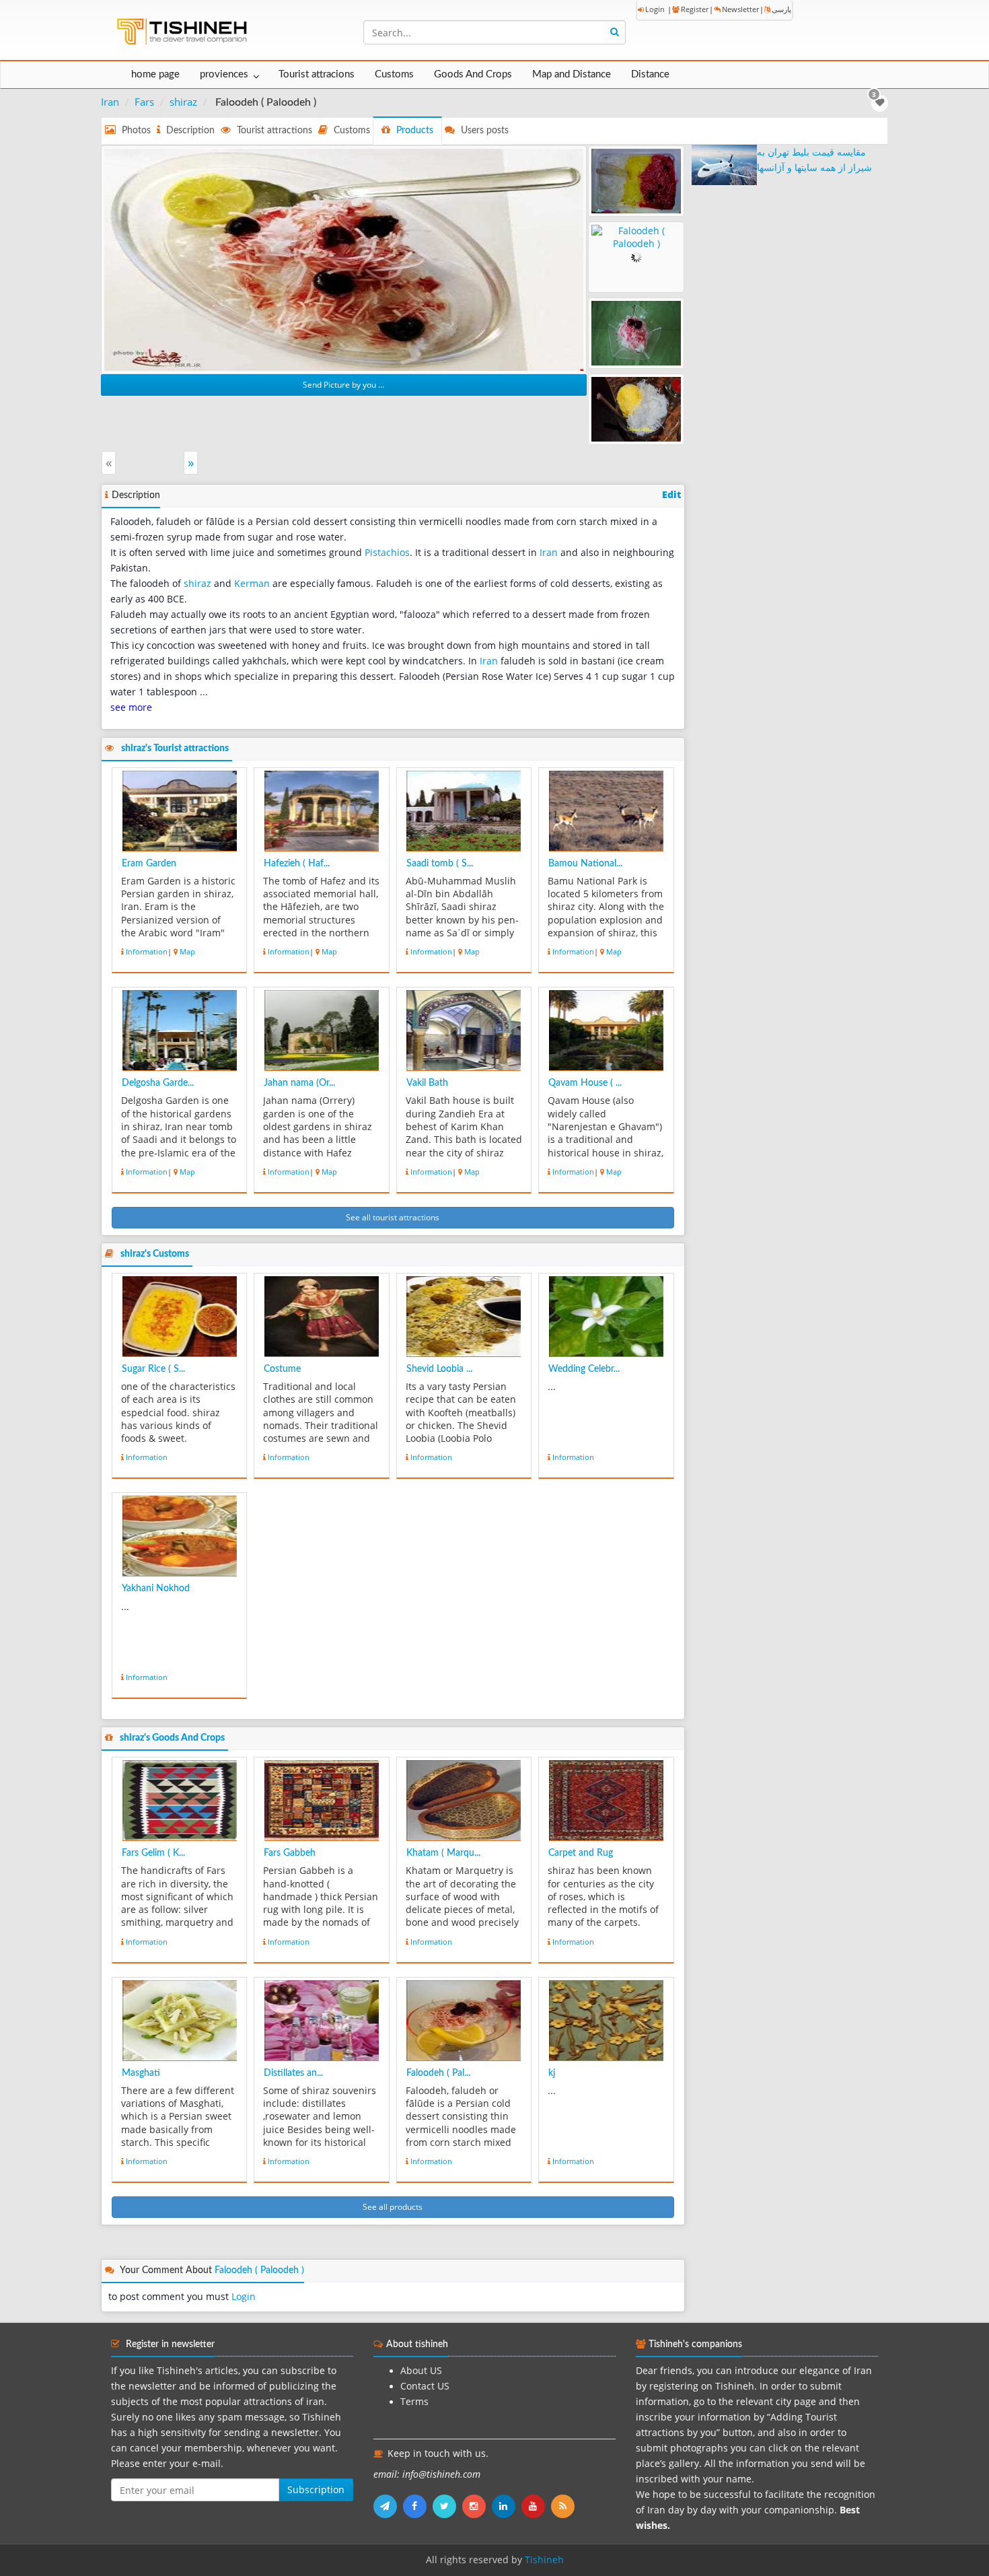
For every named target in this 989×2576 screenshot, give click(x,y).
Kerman (252, 584)
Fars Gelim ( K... (153, 1853)
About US (421, 2371)
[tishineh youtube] (536, 2506)
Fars (144, 102)
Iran (110, 102)
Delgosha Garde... (158, 1083)
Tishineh (544, 2560)
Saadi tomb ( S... (440, 864)
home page (155, 74)
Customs (394, 74)
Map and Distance (572, 74)
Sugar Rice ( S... (153, 1369)
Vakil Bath (427, 1083)
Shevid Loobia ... (439, 1369)
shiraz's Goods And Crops (172, 1738)
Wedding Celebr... (584, 1369)
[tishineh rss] (564, 2506)
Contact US (425, 2386)
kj (552, 2073)
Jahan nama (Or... (299, 1083)
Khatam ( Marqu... (443, 1853)
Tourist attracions (317, 74)
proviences (224, 74)
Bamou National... (585, 864)
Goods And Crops (473, 74)
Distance (650, 74)
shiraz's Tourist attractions (175, 749)
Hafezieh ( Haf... (297, 864)
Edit (671, 495)
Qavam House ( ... (585, 1083)
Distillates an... (293, 2073)
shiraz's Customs (155, 1254)
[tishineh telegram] (388, 2506)
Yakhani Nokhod (156, 1589)
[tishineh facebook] (418, 2506)
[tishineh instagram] (477, 2506)
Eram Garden (149, 864)
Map (187, 951)
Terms (414, 2402)
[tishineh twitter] (447, 2506)
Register (695, 9)
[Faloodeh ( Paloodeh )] (344, 258)
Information (147, 951)
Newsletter (740, 9)
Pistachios (387, 553)
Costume (282, 1369)
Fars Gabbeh (290, 1853)
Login (655, 9)
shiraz (183, 102)
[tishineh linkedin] (507, 2506)
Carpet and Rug (581, 1853)
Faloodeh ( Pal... (438, 2073)
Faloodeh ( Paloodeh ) (259, 2270)
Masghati (141, 2073)
